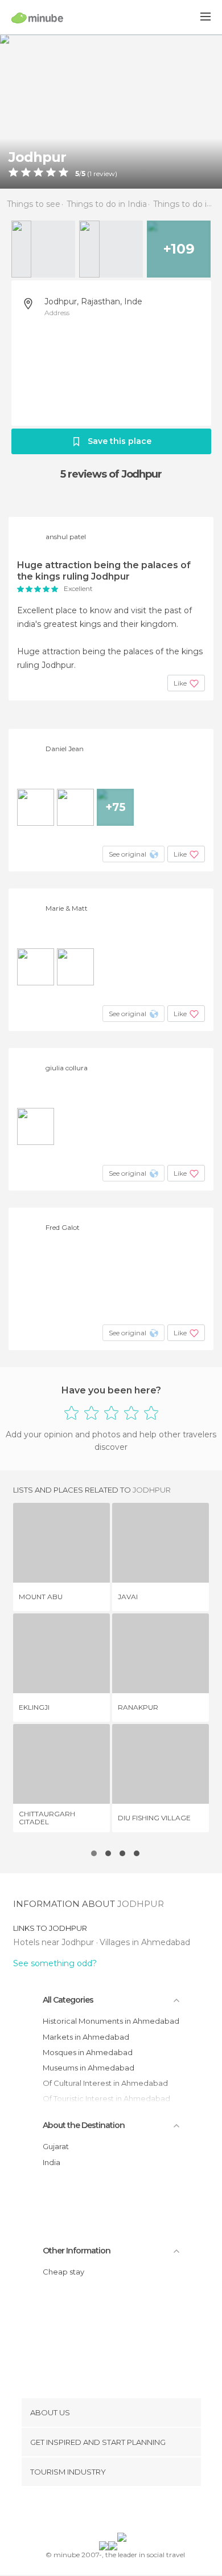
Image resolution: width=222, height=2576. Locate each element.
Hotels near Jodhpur (55, 1942)
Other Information (77, 2251)
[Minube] (37, 18)
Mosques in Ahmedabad (88, 2052)
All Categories (68, 2000)
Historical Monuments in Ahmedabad (111, 2021)
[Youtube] (138, 2512)
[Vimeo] (123, 2512)
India (52, 2162)
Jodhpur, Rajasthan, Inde (93, 301)
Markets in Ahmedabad (86, 2037)
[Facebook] (93, 2512)
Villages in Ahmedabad (145, 1942)
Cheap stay (63, 2272)
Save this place (120, 441)
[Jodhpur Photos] (111, 111)
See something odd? (55, 1963)
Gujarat (56, 2146)
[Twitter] (108, 2512)
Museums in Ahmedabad (89, 2068)
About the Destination (84, 2125)
